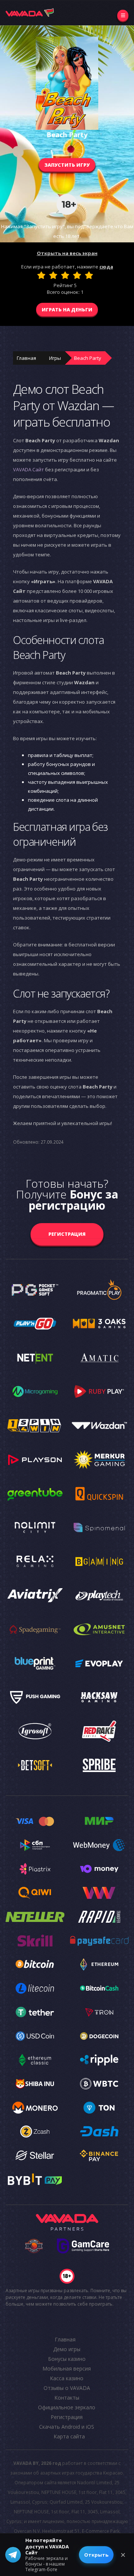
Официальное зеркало (67, 2407)
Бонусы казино (67, 2359)
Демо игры (67, 2349)
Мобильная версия (67, 2368)
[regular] (65, 275)
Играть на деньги (67, 310)
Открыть (96, 2555)
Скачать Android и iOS (67, 2427)
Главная (26, 358)
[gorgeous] (89, 275)
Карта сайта (69, 2436)
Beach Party (88, 358)
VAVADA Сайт (28, 469)
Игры (55, 358)
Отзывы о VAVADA (67, 2388)
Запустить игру (67, 165)
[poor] (53, 275)
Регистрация (67, 1234)
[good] (77, 275)
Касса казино (67, 2378)
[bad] (41, 275)
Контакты (67, 2398)
